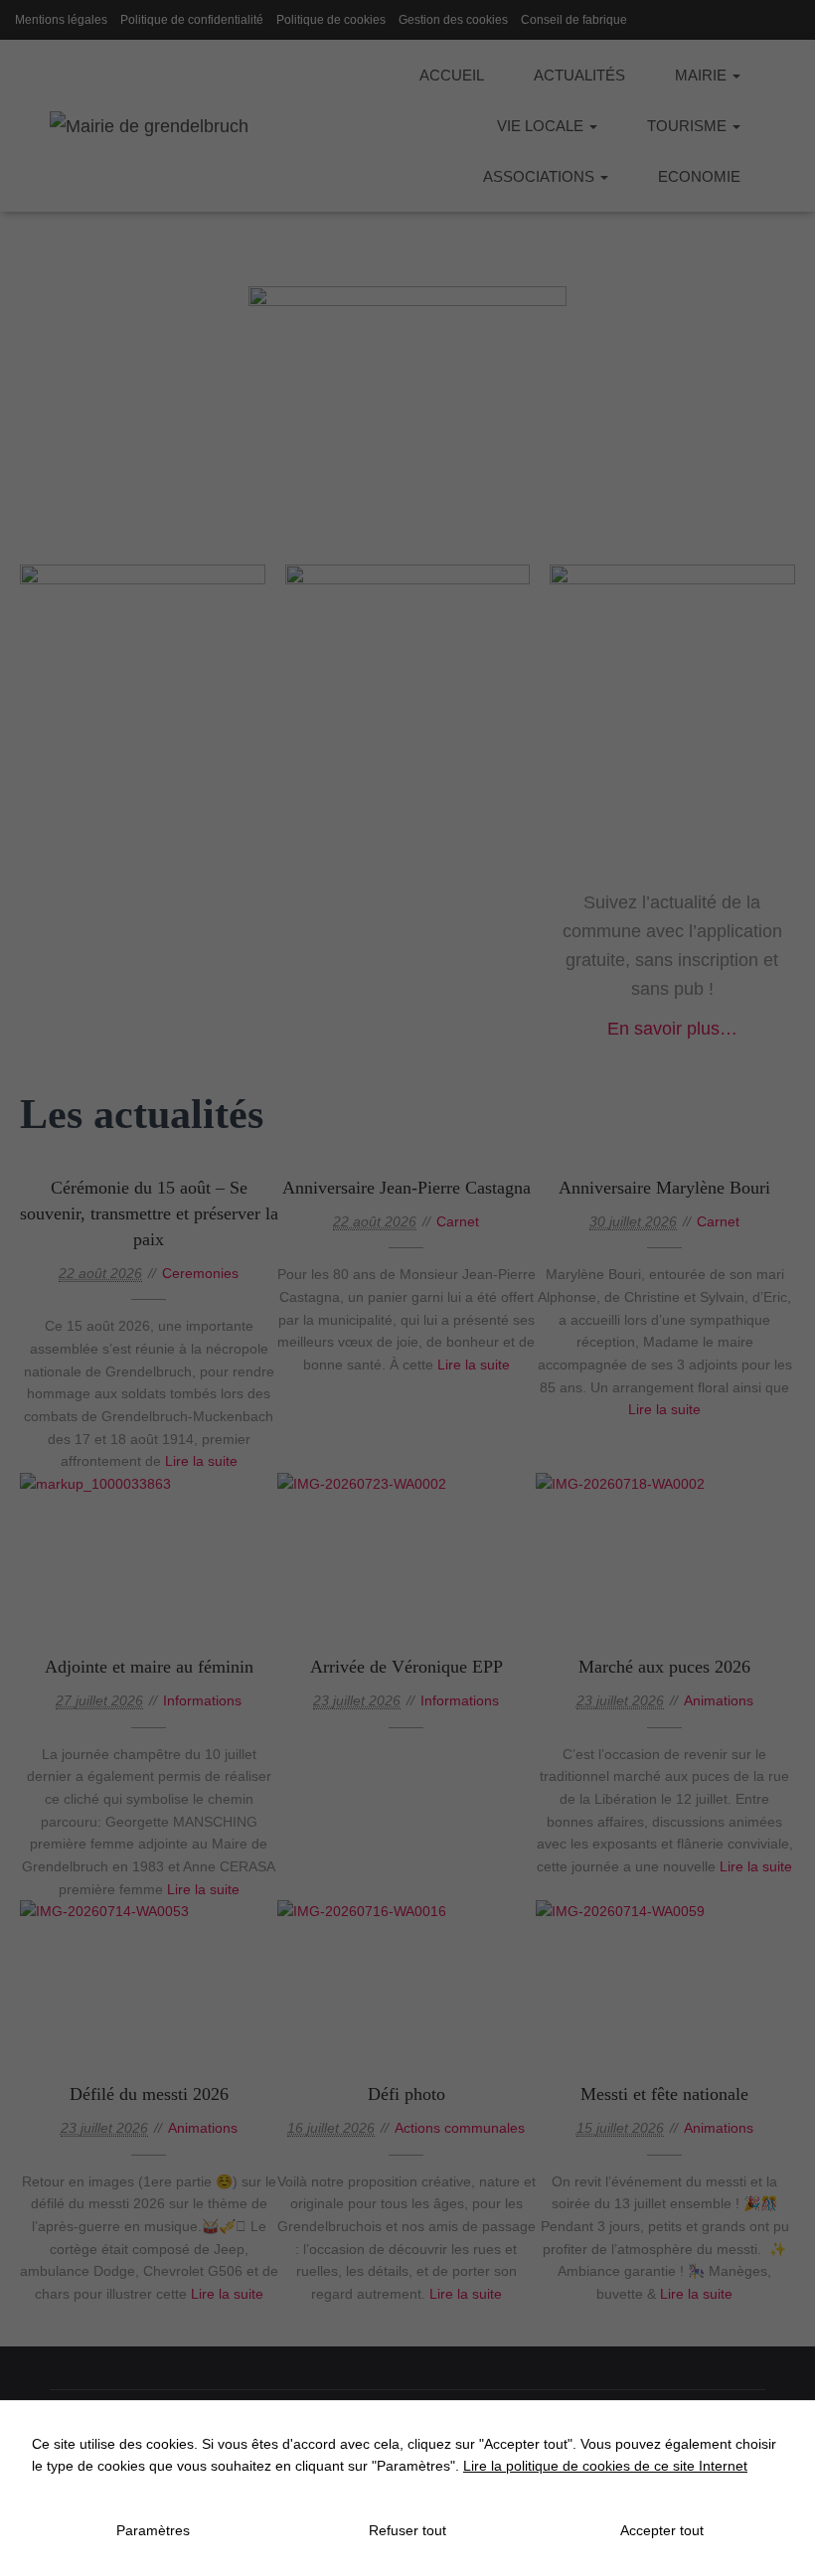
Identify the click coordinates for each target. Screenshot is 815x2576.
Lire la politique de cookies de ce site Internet (605, 2466)
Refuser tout (407, 2530)
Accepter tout (662, 2530)
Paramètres (153, 2530)
